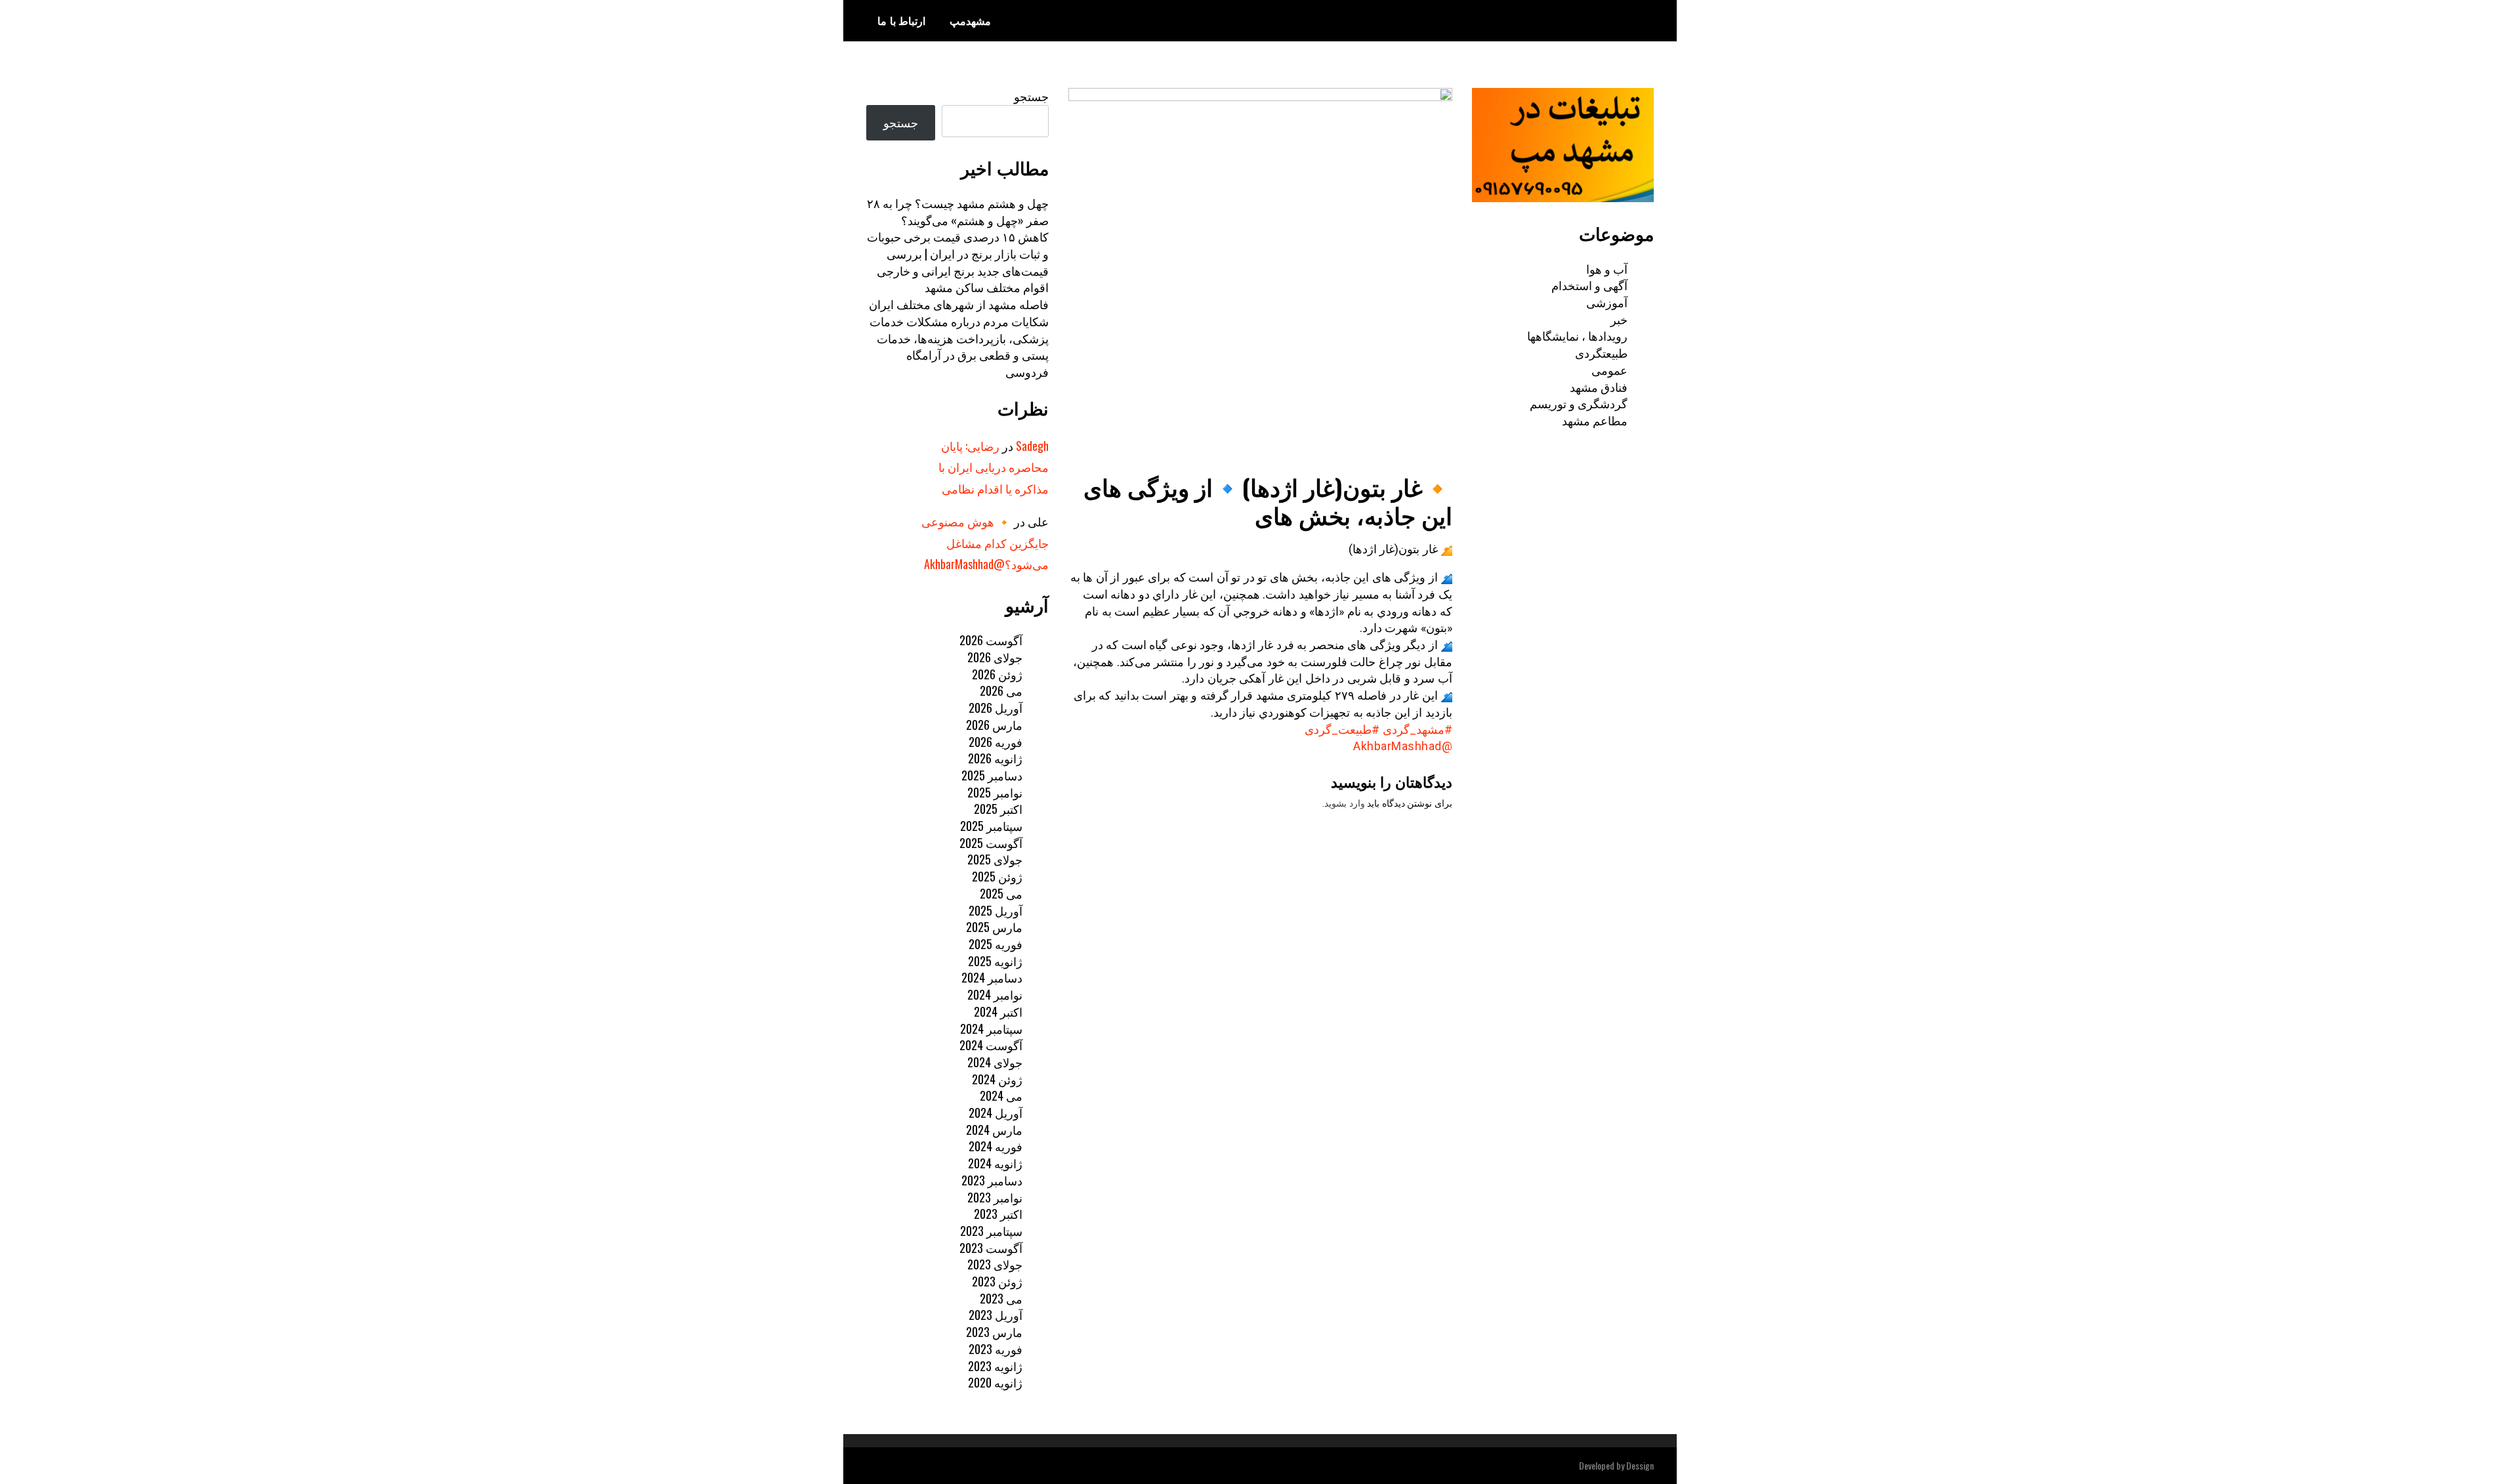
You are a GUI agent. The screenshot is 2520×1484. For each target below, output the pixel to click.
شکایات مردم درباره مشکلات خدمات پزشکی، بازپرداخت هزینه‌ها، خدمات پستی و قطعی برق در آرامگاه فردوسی (959, 346)
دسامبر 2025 (992, 775)
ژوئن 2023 (997, 1281)
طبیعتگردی (1601, 352)
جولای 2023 (995, 1264)
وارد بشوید (1345, 803)
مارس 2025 (994, 927)
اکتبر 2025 (998, 809)
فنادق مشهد (1599, 387)
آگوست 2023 (991, 1248)
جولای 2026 (995, 657)
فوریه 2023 (996, 1349)
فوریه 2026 (996, 742)
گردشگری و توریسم (1579, 403)
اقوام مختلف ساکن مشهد (987, 287)
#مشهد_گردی (1417, 730)
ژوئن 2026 (997, 674)
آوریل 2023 (996, 1315)
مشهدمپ (970, 20)
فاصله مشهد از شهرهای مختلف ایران (959, 304)
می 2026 (1001, 690)
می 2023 (1001, 1298)
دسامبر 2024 (992, 977)
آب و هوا (1607, 268)
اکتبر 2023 (998, 1214)
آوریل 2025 (996, 910)
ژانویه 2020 (995, 1382)
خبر (1619, 319)
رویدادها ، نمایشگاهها (1577, 335)
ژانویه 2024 (995, 1163)
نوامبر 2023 (995, 1197)
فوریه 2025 (996, 944)
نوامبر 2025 (995, 792)
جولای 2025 (995, 859)
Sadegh (1032, 446)
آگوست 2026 (991, 640)
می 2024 (1001, 1095)
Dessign (1640, 1465)
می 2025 (1001, 893)
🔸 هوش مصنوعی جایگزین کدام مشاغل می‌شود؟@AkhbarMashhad (985, 542)
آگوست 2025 (991, 843)
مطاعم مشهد (1595, 420)
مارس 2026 (994, 725)
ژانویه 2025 (995, 961)
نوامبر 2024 (995, 994)
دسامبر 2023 (992, 1180)
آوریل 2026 (996, 708)
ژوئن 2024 (997, 1079)
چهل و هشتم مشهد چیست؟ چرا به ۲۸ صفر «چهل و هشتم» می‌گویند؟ (958, 211)
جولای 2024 (995, 1062)
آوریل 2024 (996, 1113)
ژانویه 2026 (995, 758)
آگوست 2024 (991, 1045)
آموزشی (1607, 302)
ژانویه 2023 (995, 1366)
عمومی (1609, 370)
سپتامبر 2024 (991, 1028)
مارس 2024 (994, 1130)
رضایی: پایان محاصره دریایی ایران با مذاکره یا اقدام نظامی (994, 467)
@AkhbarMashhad (1403, 746)
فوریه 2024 (996, 1146)
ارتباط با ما (901, 20)
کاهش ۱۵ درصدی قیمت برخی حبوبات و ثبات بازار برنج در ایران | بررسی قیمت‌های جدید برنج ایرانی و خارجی (958, 253)
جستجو (1031, 96)
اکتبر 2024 (998, 1011)
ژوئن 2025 (997, 876)
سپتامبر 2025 (991, 826)
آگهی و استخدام (1589, 285)
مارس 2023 (994, 1332)
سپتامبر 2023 (991, 1231)
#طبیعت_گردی (1342, 730)
